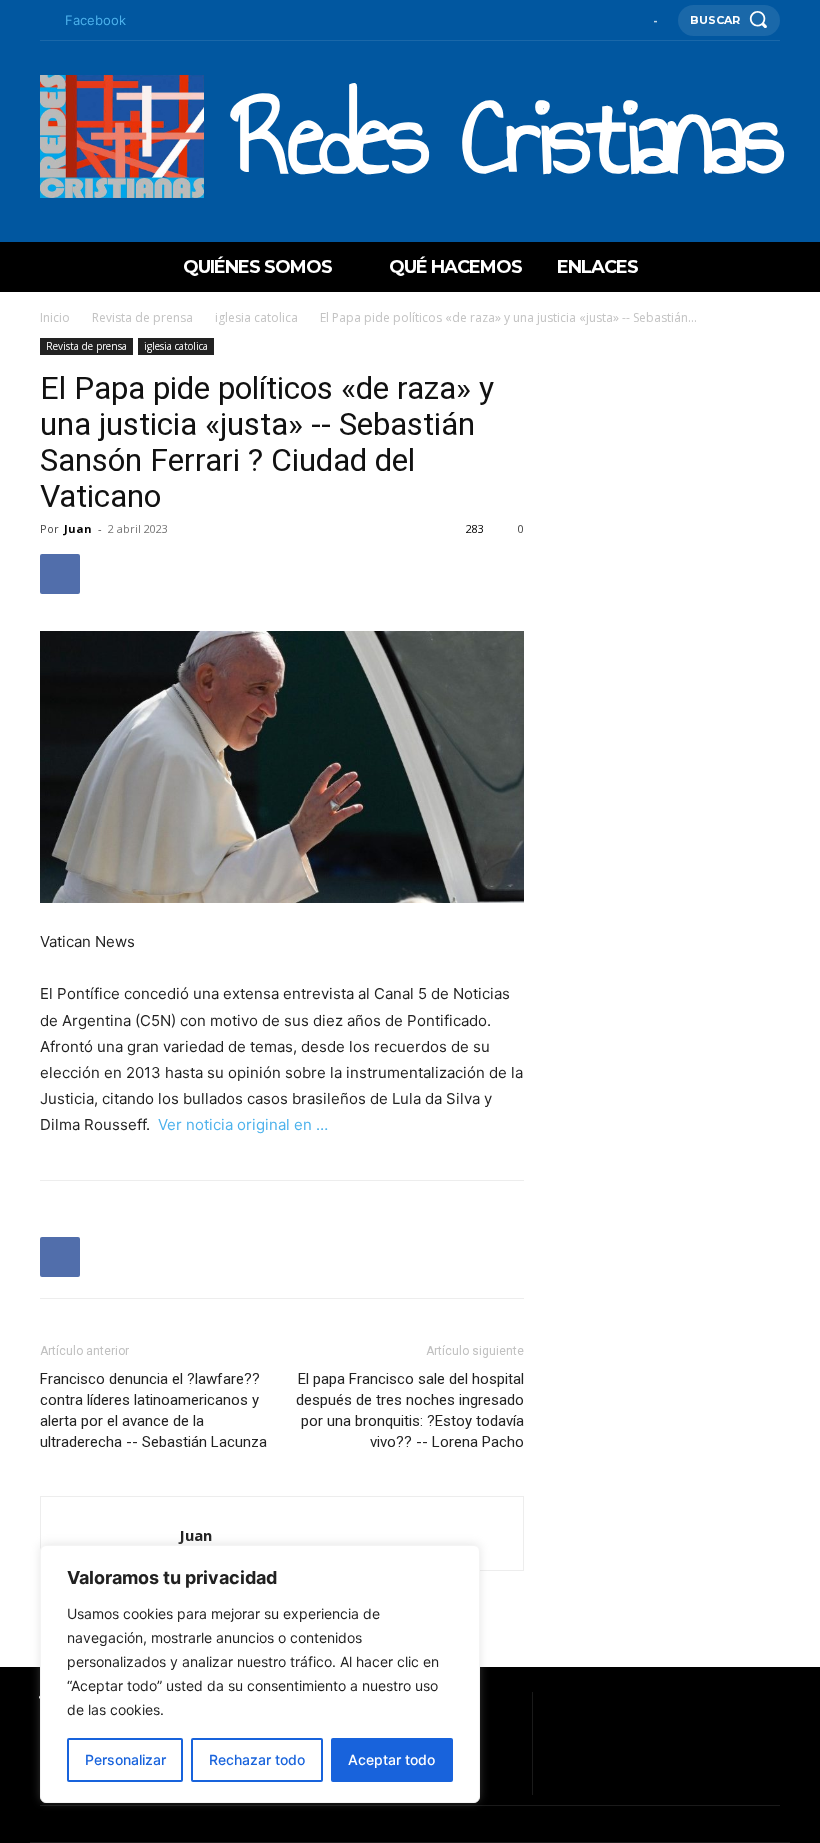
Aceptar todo (391, 1759)
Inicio (55, 317)
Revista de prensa (142, 317)
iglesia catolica (256, 317)
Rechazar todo (257, 1759)
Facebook (95, 20)
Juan (78, 528)
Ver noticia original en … (241, 1124)
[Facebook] (45, 20)
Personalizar (125, 1759)
